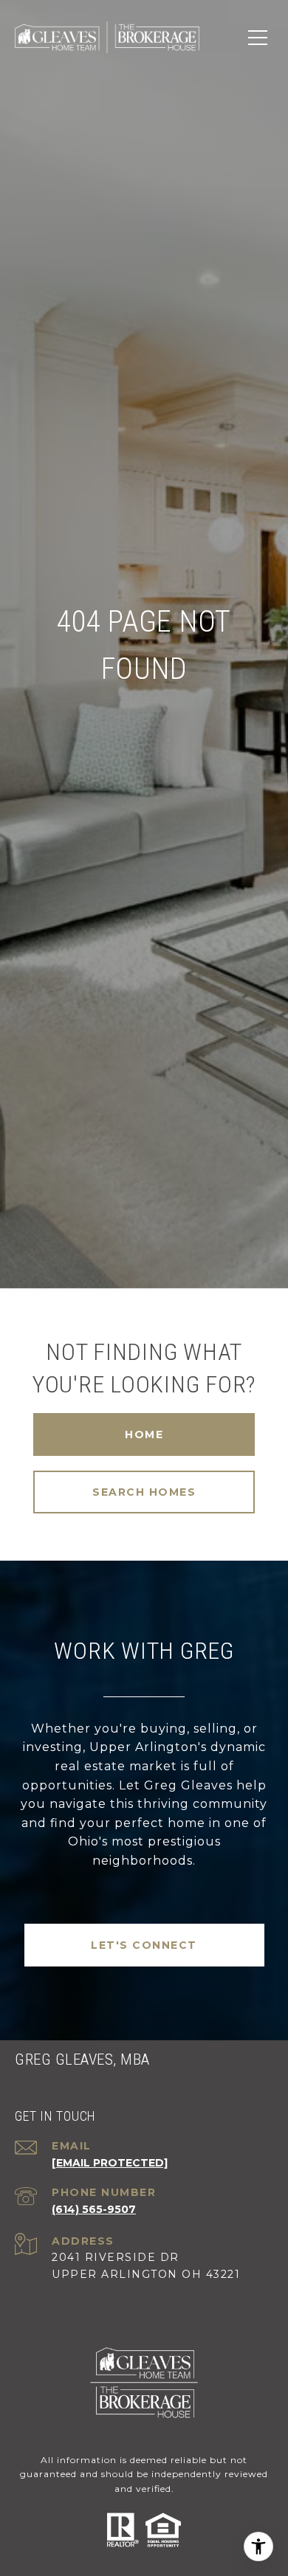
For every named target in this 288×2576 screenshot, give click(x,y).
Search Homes (144, 1492)
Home (144, 1434)
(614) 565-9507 (94, 2209)
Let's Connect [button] (144, 1945)
